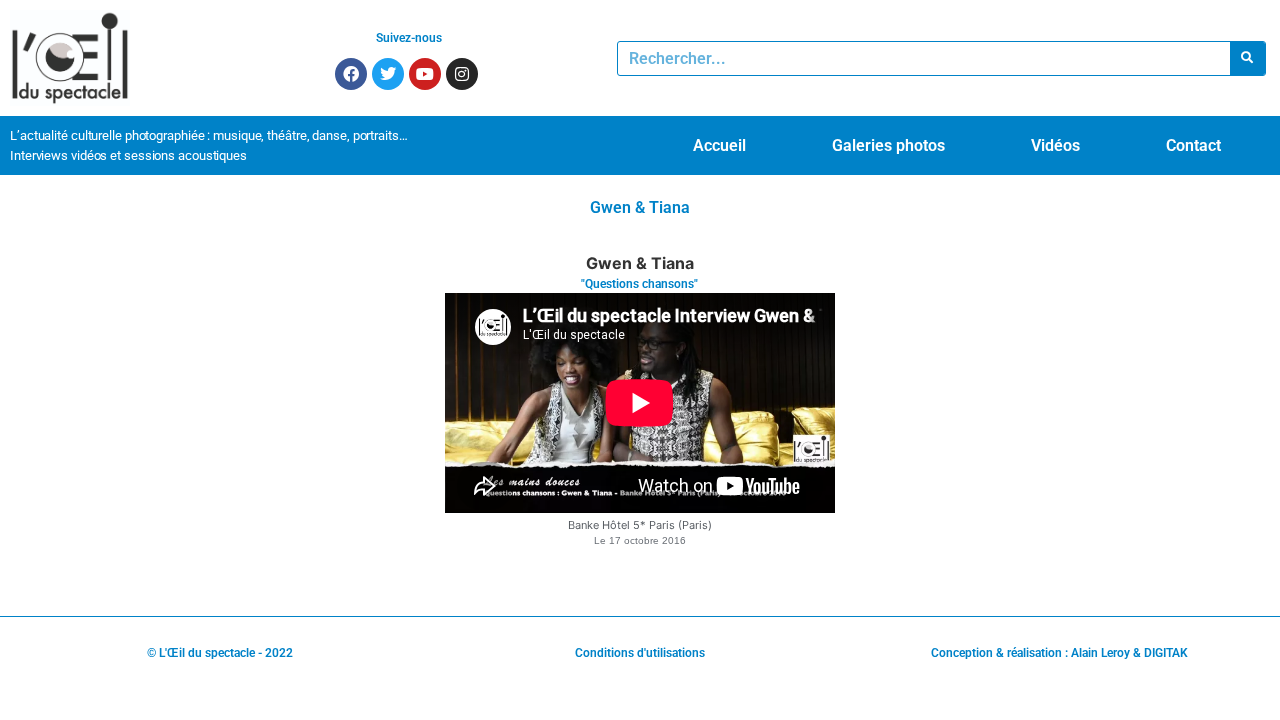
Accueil (719, 145)
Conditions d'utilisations (640, 653)
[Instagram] (462, 74)
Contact (1193, 145)
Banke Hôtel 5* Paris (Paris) (640, 525)
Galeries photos (888, 145)
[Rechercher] (1247, 58)
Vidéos (1055, 145)
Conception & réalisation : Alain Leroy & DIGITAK (1059, 653)
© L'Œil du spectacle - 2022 (220, 653)
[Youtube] (425, 74)
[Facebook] (351, 74)
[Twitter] (388, 74)
